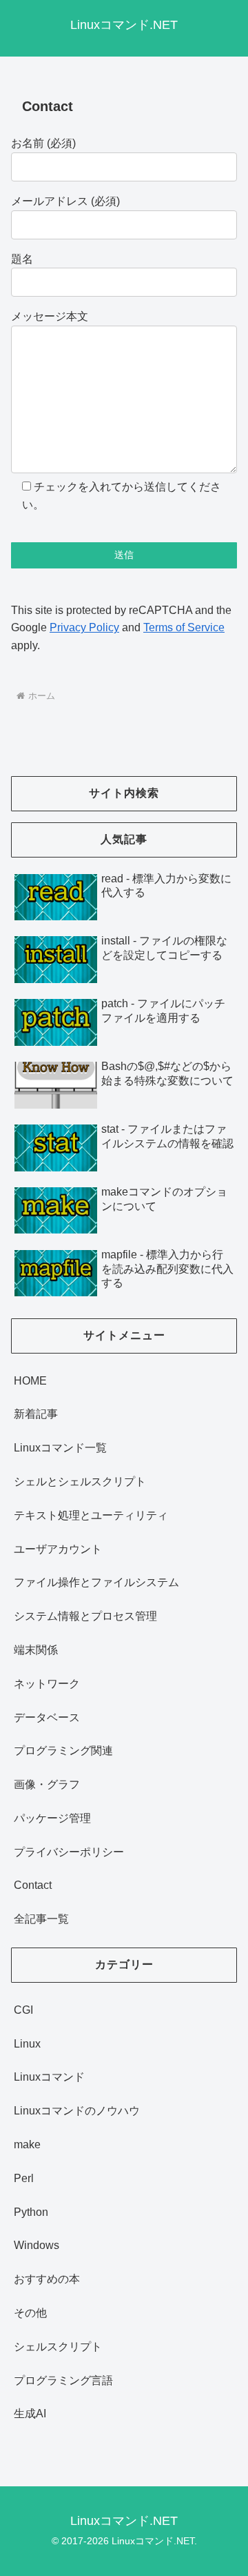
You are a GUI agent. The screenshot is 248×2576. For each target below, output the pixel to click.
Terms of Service (184, 627)
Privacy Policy (84, 627)
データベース (47, 1717)
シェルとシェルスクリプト (80, 1482)
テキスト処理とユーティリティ (91, 1515)
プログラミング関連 (63, 1751)
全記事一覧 (41, 1919)
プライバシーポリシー (69, 1852)
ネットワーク (47, 1684)
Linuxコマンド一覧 (60, 1448)
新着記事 (36, 1414)
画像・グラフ (47, 1784)
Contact (33, 1885)
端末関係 (36, 1650)
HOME (30, 1381)
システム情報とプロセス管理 (85, 1616)
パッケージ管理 (52, 1818)
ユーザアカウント (58, 1549)
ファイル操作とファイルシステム (96, 1582)
